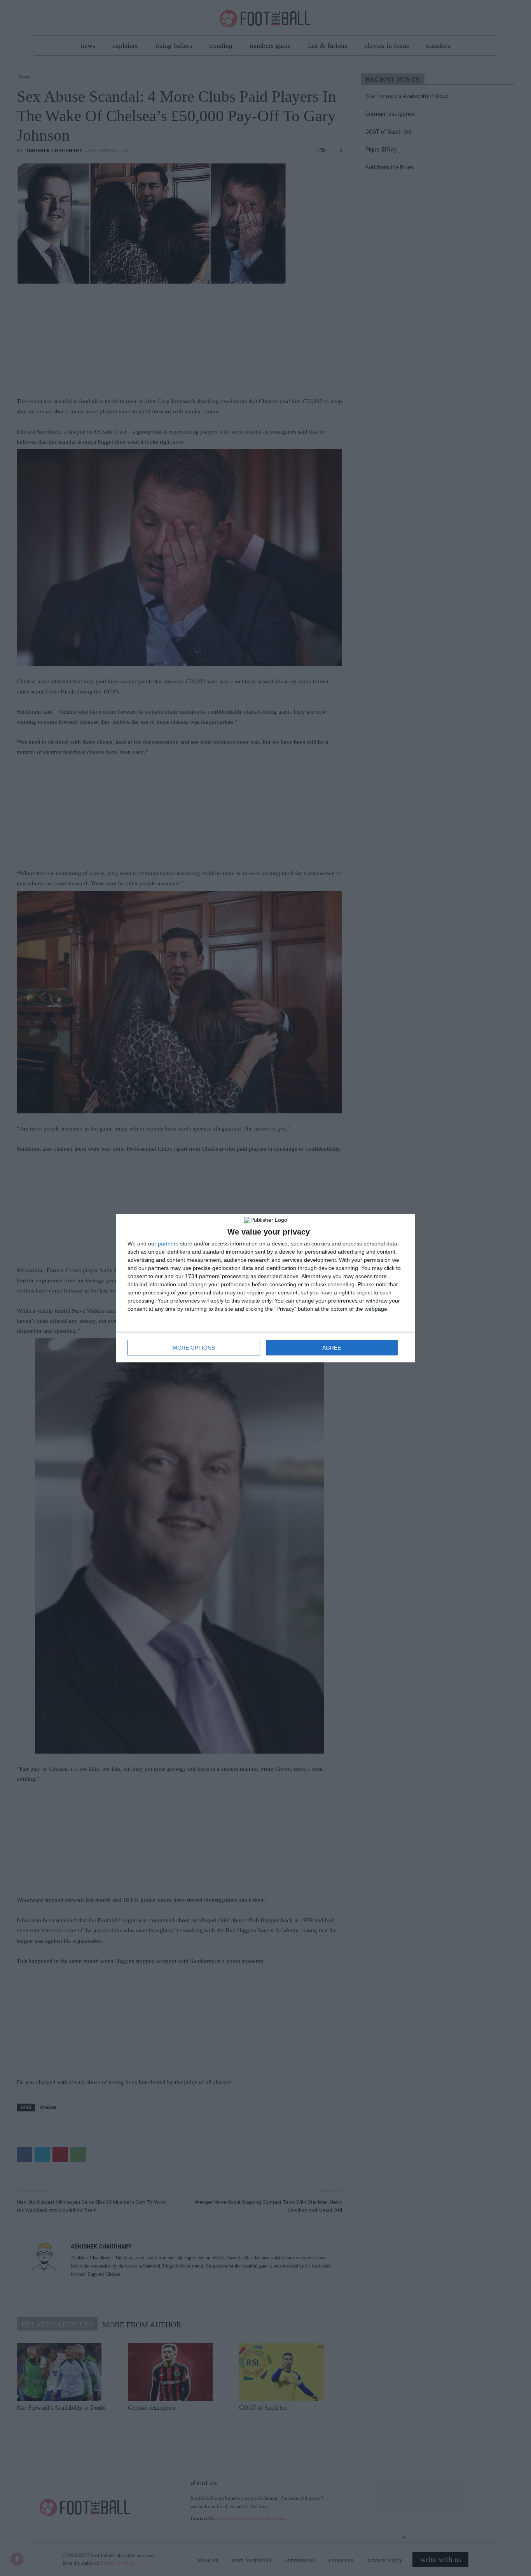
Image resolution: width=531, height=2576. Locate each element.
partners (168, 1244)
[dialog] (265, 1288)
